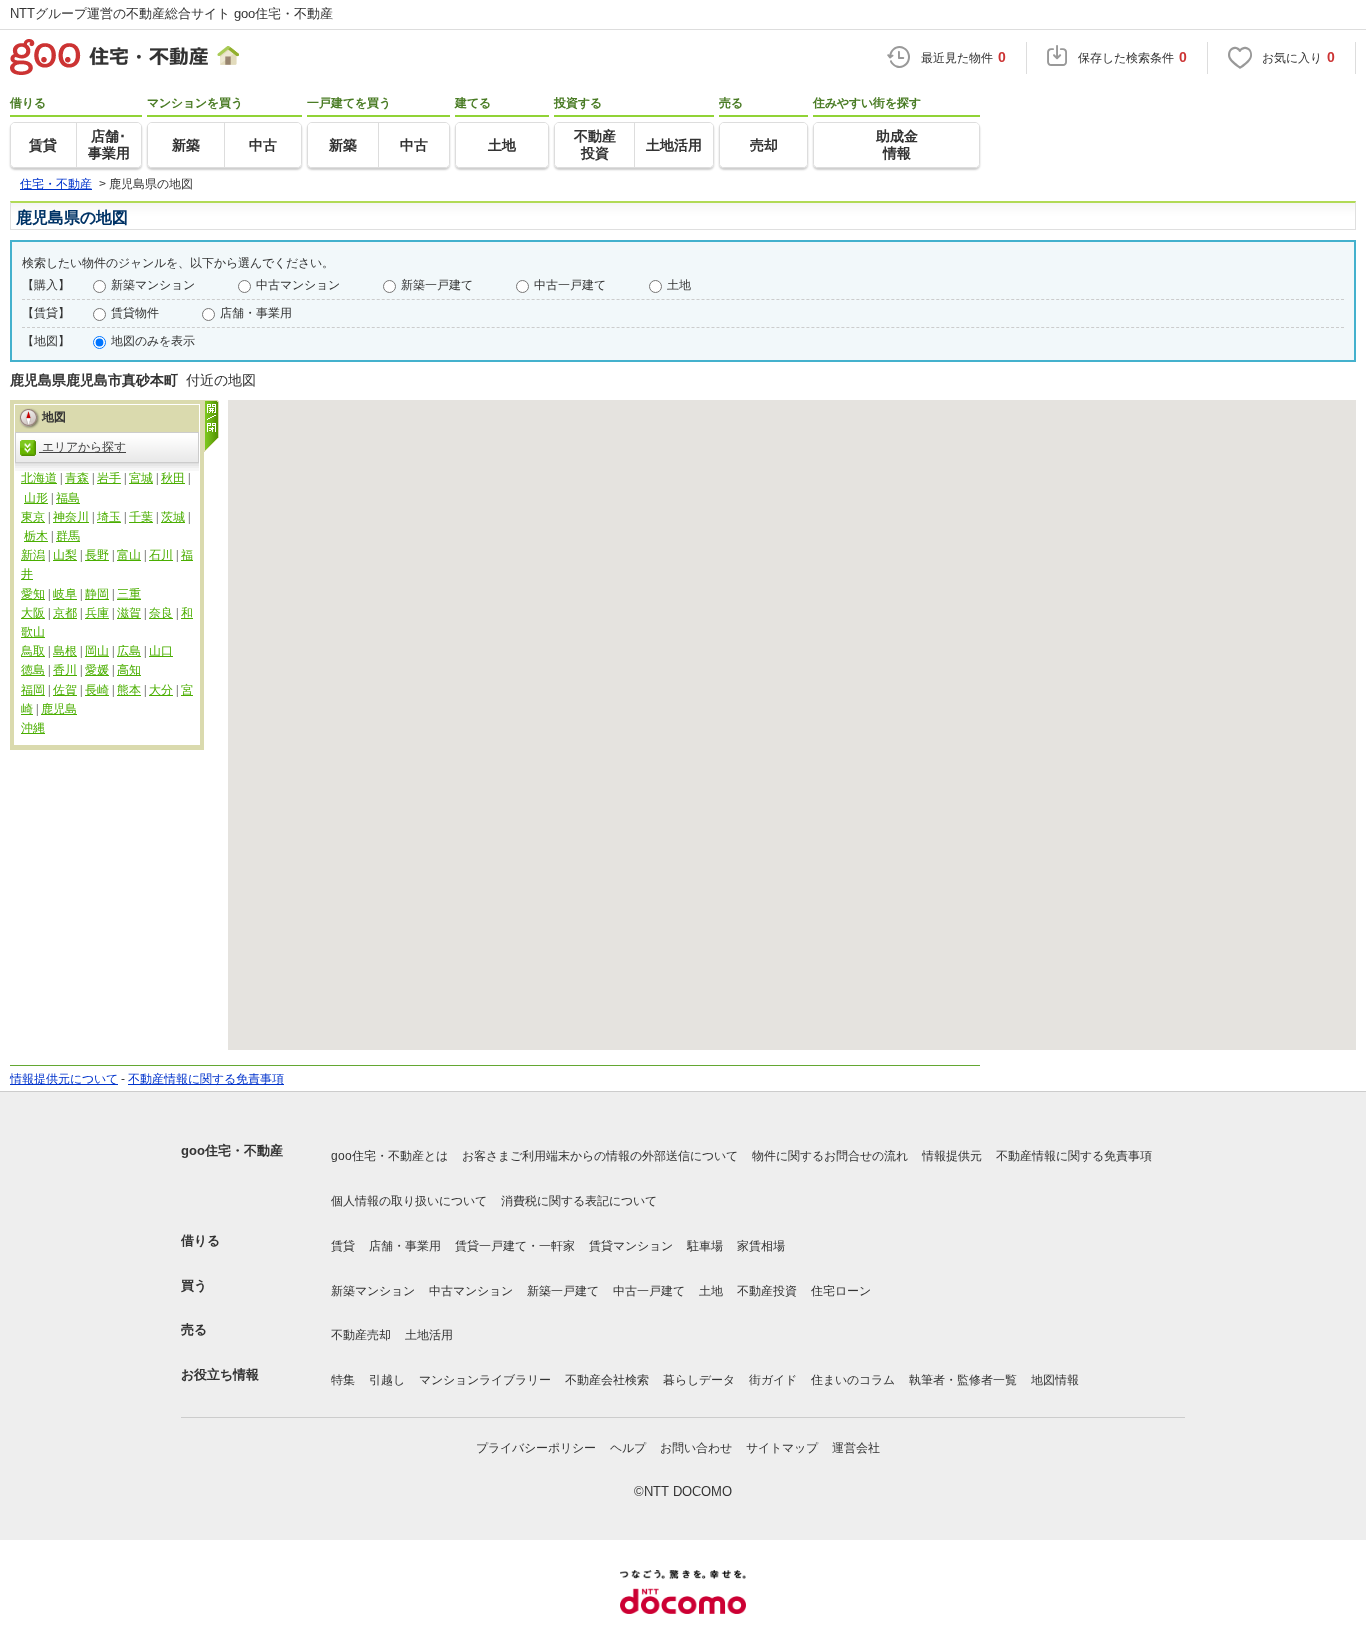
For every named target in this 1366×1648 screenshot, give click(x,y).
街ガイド (773, 1380)
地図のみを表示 (153, 341)
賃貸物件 (135, 313)
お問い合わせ (696, 1448)
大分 (161, 690)
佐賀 (65, 690)
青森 (77, 478)
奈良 (161, 613)
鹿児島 (59, 709)
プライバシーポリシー (536, 1448)
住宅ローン (841, 1291)
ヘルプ (628, 1448)
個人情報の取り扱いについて (409, 1201)
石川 (161, 555)
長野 (97, 555)
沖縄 (33, 728)
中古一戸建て (570, 285)
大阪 (33, 613)
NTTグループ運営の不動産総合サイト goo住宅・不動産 (171, 13)
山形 (36, 498)
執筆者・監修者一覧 (963, 1380)
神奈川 (71, 517)
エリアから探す (82, 447)
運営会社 (856, 1448)
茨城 (173, 517)
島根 (65, 651)
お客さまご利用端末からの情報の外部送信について (600, 1156)
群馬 (68, 536)
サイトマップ (782, 1448)
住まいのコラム (853, 1380)
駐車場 (705, 1246)
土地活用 (429, 1335)
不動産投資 (767, 1291)
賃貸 (343, 1246)
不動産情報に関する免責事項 (206, 1079)
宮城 (141, 478)
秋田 (173, 478)
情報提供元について (64, 1079)
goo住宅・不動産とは (389, 1156)
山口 (161, 651)
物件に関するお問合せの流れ (830, 1156)
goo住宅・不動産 (232, 1150)
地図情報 (1055, 1380)
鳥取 (33, 651)
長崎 (97, 690)
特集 (343, 1380)
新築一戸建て (437, 285)
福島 (68, 498)
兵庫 (97, 613)
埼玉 (109, 517)
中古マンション (298, 285)
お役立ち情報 (220, 1374)
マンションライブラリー (485, 1380)
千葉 (141, 517)
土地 (679, 285)
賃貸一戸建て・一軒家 (515, 1246)
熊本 (129, 690)
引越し (387, 1380)
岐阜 (65, 594)
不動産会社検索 (607, 1380)
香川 (65, 670)
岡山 (97, 651)
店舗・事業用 (256, 313)
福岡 (33, 690)
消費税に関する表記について (579, 1201)
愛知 (33, 594)
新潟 (33, 555)
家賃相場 (761, 1246)
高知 (129, 670)
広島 (129, 651)
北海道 (39, 478)
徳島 (33, 670)
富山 (129, 555)
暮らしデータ (699, 1380)
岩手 (109, 478)
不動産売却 (361, 1335)
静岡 (97, 594)
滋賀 (129, 613)
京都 (65, 613)
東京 (33, 517)
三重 (129, 594)
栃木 (36, 536)
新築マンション (153, 285)
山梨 (65, 555)
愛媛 (97, 670)
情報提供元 (952, 1156)
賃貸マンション (631, 1246)
